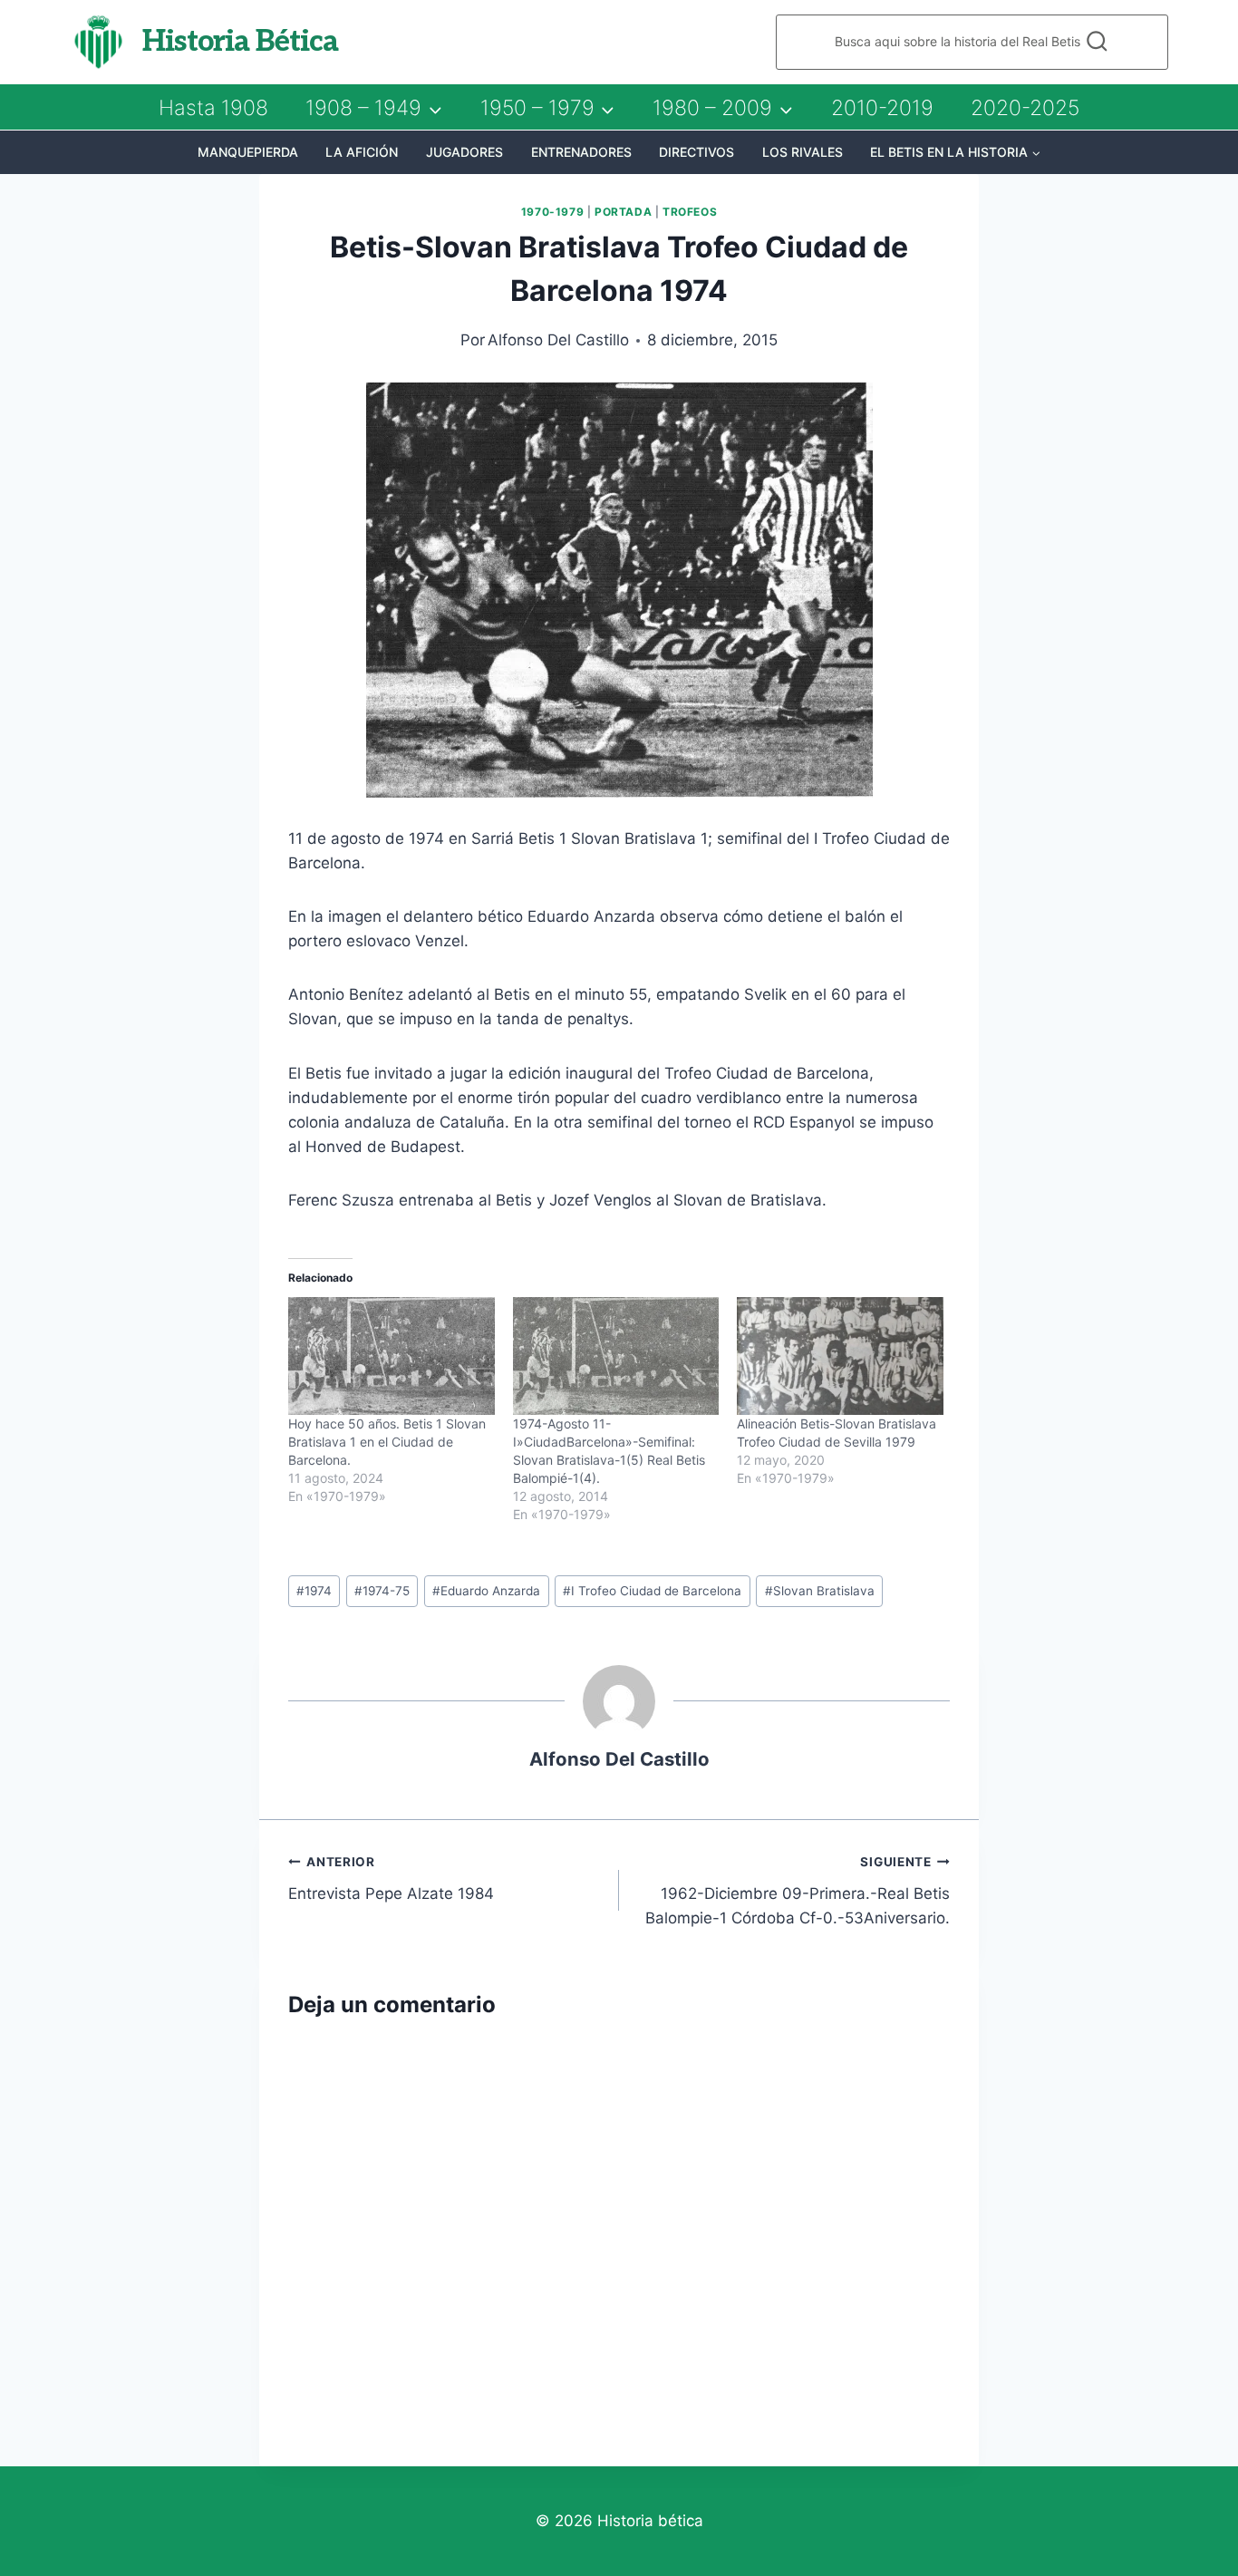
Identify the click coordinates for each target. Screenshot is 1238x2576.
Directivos (696, 152)
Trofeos (690, 212)
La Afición (362, 152)
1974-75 (382, 1591)
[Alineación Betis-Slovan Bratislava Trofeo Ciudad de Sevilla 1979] (840, 1356)
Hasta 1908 (213, 108)
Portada (623, 212)
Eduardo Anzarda (486, 1591)
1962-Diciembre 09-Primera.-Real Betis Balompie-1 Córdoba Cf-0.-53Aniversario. (798, 1891)
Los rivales (803, 152)
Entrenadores (581, 152)
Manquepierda (248, 152)
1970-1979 (552, 212)
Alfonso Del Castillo (558, 340)
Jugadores (464, 152)
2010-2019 (882, 108)
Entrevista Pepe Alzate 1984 (391, 1879)
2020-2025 (1025, 108)
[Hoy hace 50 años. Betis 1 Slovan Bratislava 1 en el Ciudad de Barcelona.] (392, 1356)
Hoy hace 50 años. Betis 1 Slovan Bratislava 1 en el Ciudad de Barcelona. (387, 1442)
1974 (314, 1591)
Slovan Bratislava (820, 1591)
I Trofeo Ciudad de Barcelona (652, 1591)
